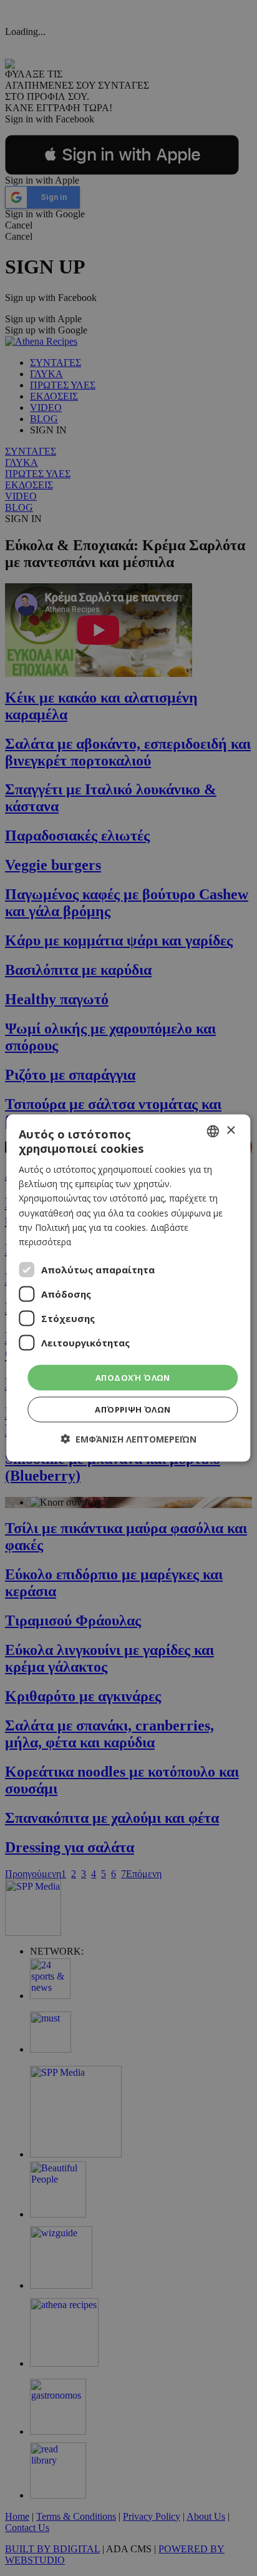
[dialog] (128, 1288)
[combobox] (213, 1131)
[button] (128, 1439)
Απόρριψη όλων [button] (133, 1409)
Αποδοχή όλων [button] (133, 1377)
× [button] (230, 1131)
